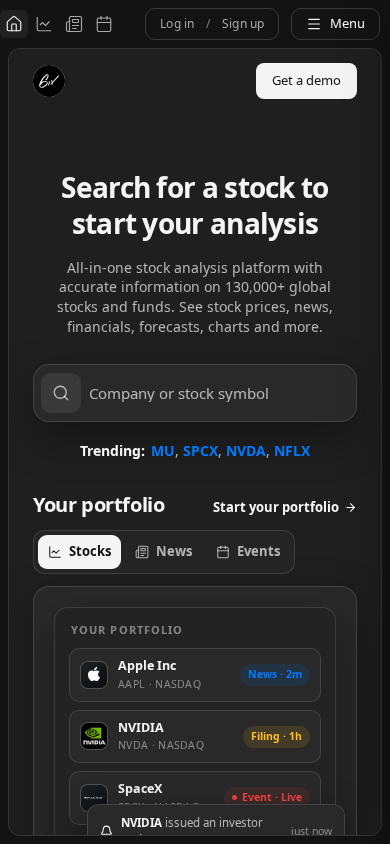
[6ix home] (49, 81)
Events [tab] (258, 551)
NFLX (292, 450)
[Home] (14, 24)
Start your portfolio (276, 507)
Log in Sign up (212, 23)
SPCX (200, 450)
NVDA (246, 450)
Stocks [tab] (90, 551)
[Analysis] (44, 24)
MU (163, 450)
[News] (74, 24)
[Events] (104, 24)
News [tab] (174, 551)
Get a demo (306, 80)
